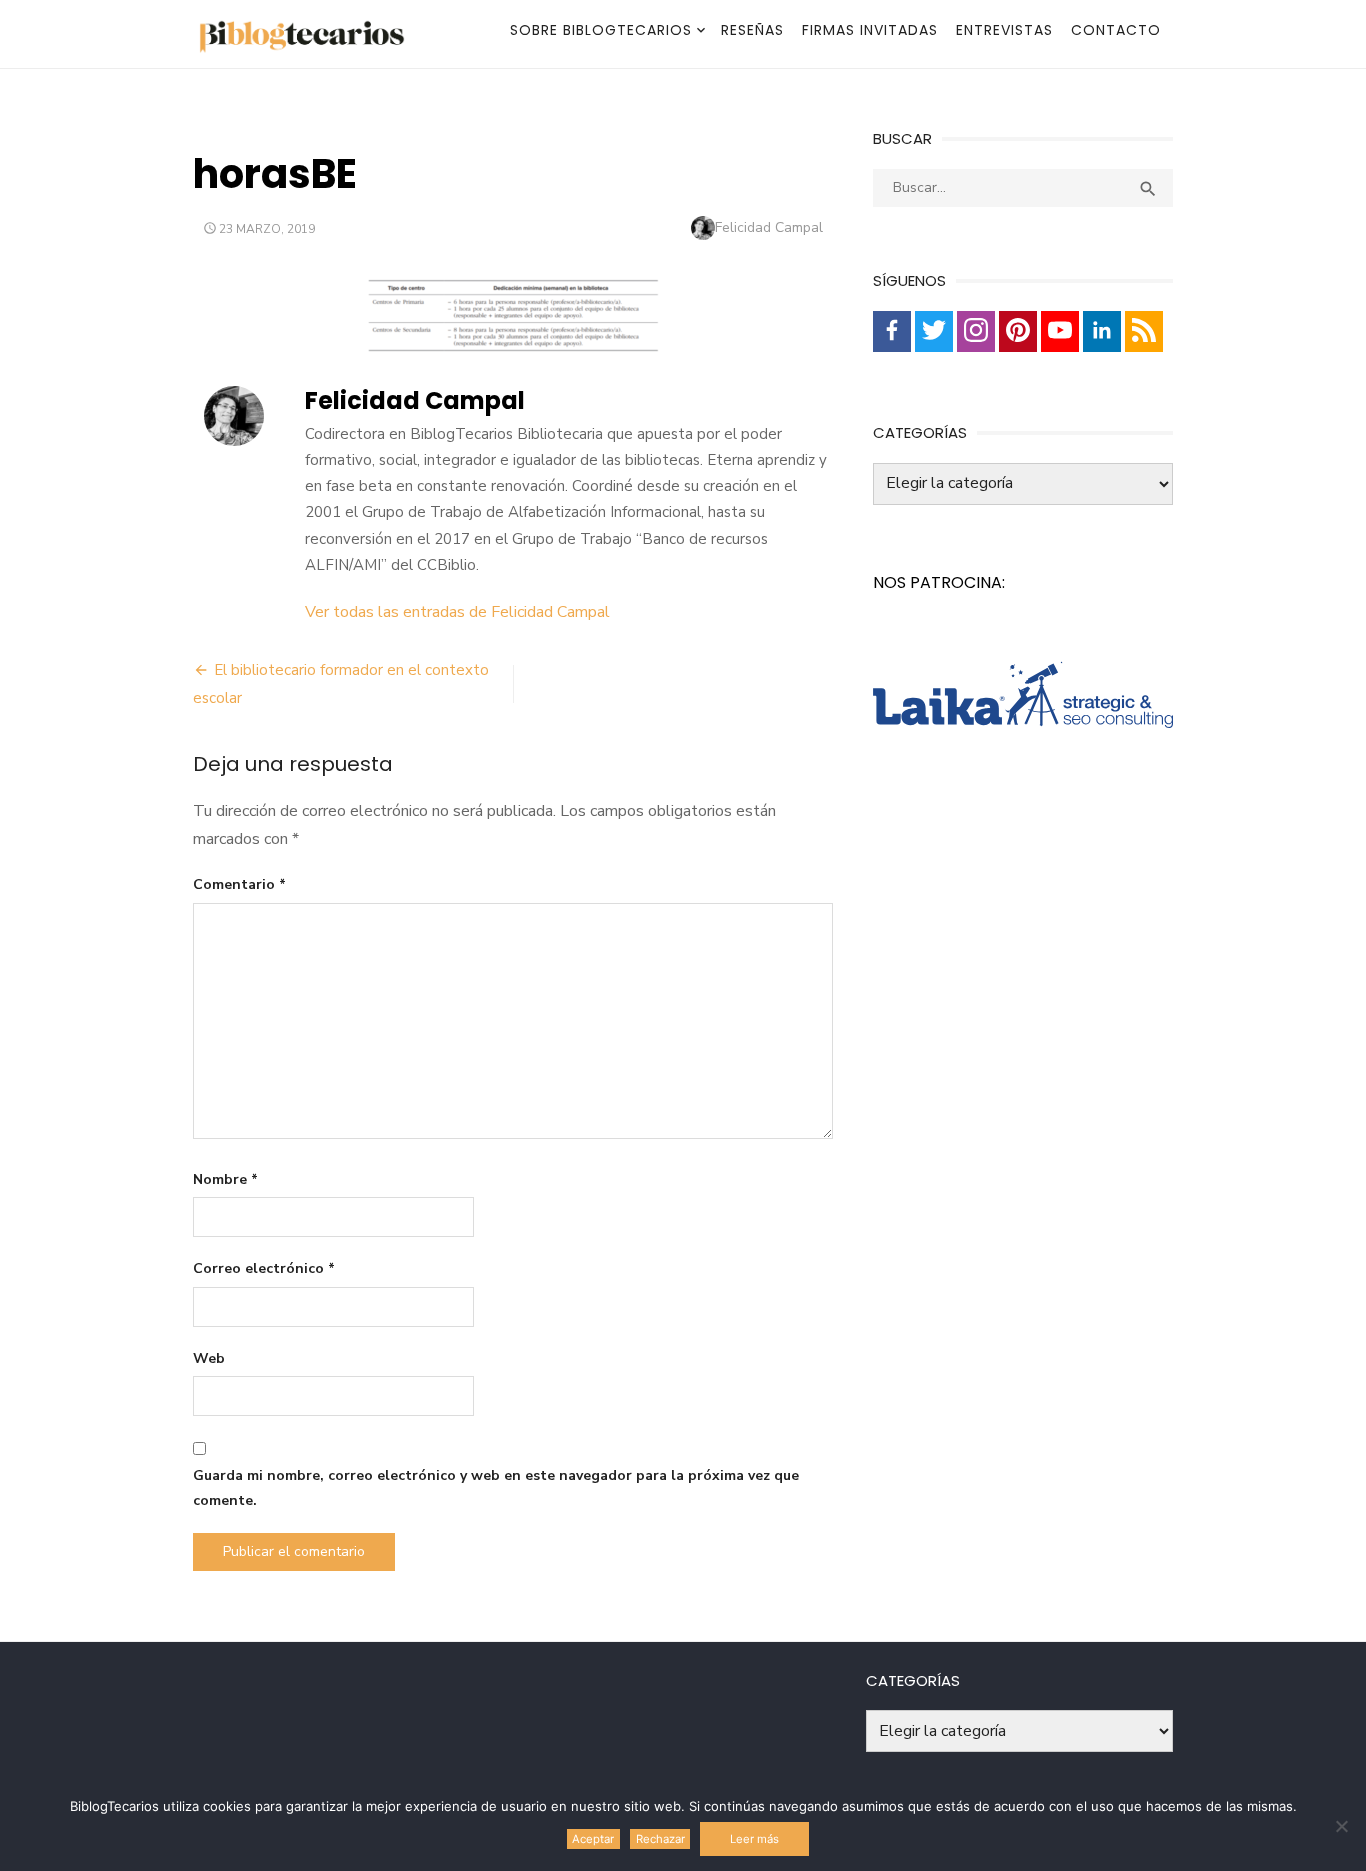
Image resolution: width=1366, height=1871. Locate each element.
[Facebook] (892, 331)
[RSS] (1144, 331)
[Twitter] (934, 331)
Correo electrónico (264, 1268)
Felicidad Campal (769, 227)
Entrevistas (1004, 30)
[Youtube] (1060, 331)
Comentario (239, 884)
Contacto (1116, 30)
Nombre (225, 1179)
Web (209, 1358)
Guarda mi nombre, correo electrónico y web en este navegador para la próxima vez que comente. (496, 1488)
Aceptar (593, 1839)
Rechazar (660, 1839)
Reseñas (752, 30)
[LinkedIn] (1102, 331)
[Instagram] (976, 331)
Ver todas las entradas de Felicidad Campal (457, 612)
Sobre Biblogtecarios (601, 30)
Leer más (754, 1839)
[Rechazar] (1341, 1826)
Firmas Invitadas (870, 30)
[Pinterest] (1018, 331)
